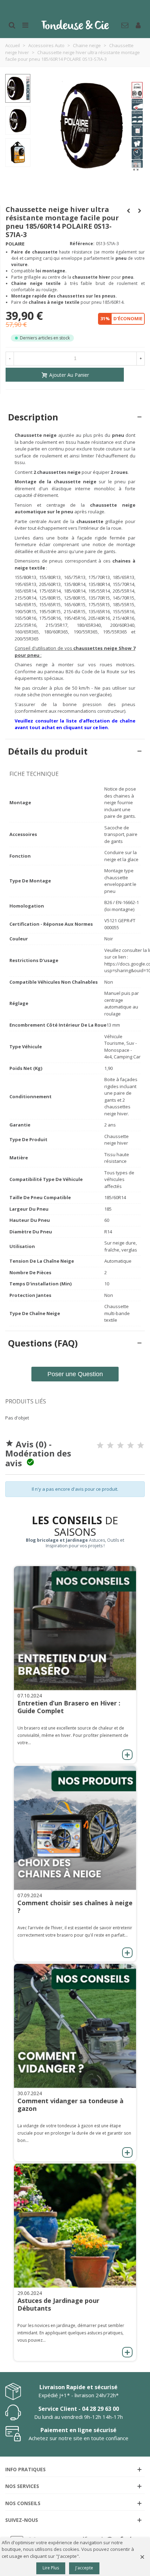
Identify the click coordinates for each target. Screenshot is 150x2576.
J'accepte (84, 2568)
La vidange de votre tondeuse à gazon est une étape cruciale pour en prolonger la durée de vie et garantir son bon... (74, 2133)
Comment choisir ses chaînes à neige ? (75, 1907)
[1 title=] (100, 1445)
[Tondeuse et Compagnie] (75, 24)
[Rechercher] (12, 24)
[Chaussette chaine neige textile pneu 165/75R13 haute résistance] (136, 168)
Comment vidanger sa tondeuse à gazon (70, 2105)
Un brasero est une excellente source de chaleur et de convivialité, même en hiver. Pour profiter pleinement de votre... (73, 1735)
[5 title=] (141, 1445)
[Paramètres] (138, 24)
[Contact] (125, 24)
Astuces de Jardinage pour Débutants (58, 2304)
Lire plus (51, 2568)
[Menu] (25, 24)
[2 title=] (110, 1445)
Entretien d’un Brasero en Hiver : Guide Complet (69, 1707)
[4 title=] (130, 1445)
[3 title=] (120, 1445)
